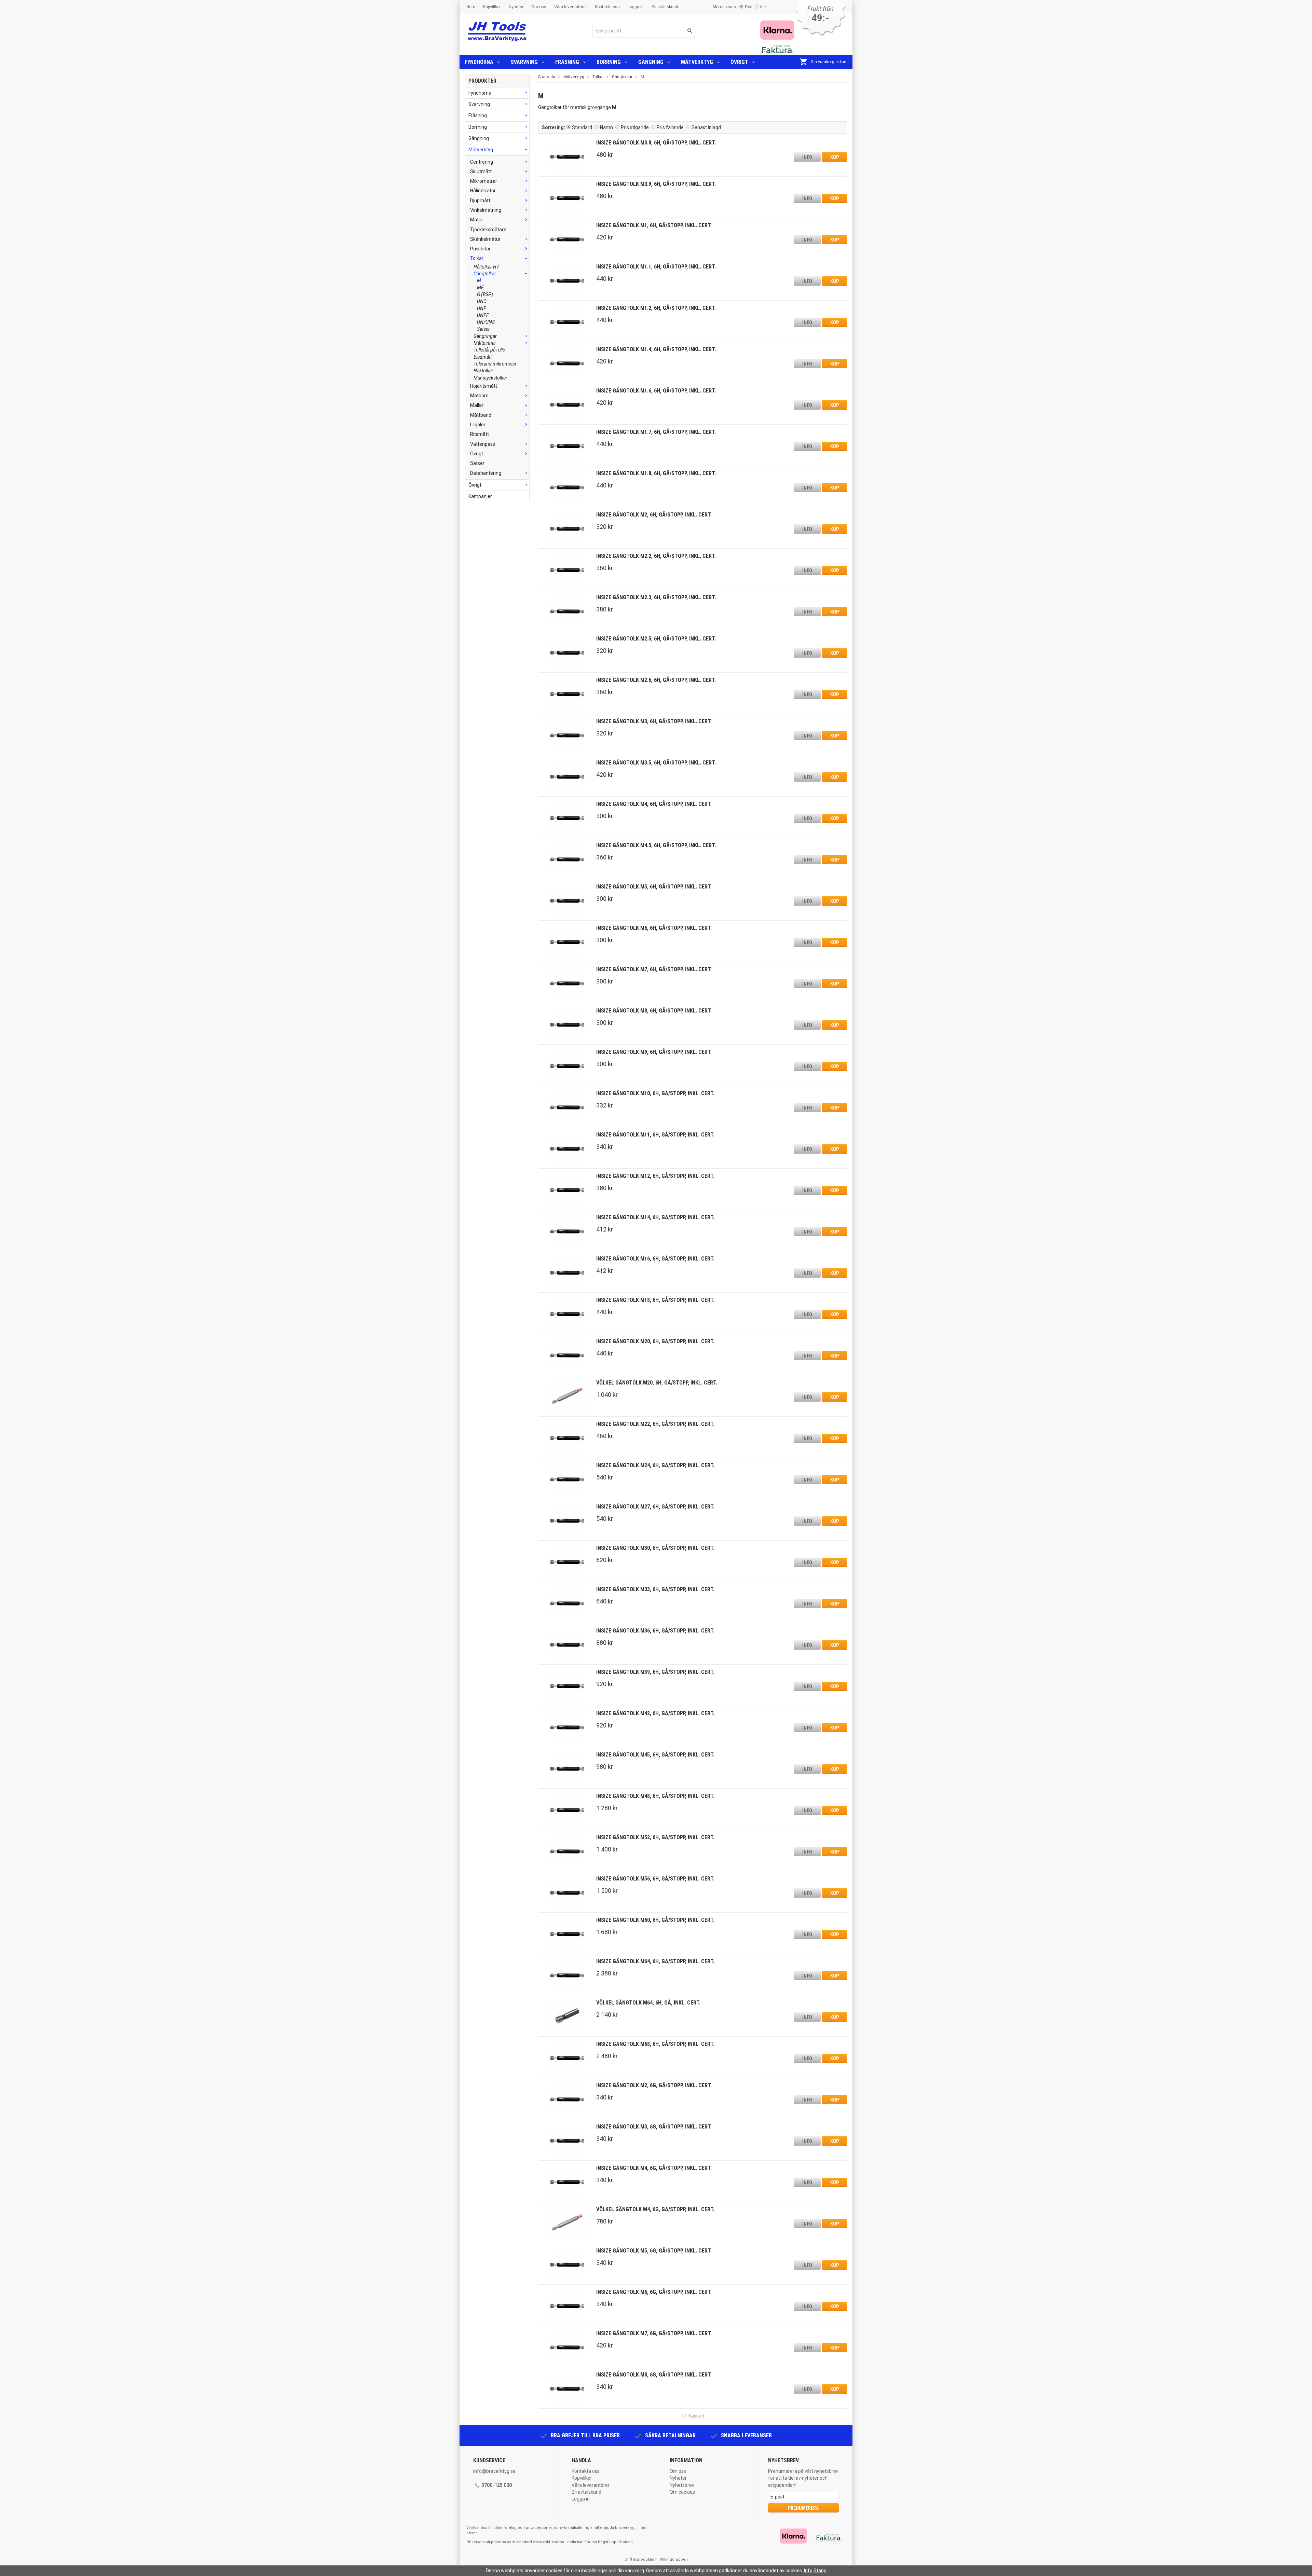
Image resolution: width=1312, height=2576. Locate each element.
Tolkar (477, 258)
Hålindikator (483, 191)
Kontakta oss (607, 7)
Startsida (547, 77)
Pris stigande (635, 127)
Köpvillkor (492, 7)
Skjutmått (481, 171)
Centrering (482, 162)
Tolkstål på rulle (489, 350)
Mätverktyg (697, 62)
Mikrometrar (484, 181)
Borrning (609, 62)
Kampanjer (480, 496)
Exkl (749, 7)
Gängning (651, 62)
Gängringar (485, 336)
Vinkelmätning (486, 210)
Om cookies (682, 2492)
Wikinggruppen (674, 2559)
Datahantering (486, 473)
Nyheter (516, 7)
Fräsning (567, 62)
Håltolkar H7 (486, 267)
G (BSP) (485, 294)
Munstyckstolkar (490, 378)
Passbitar (480, 249)
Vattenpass (483, 444)
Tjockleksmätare (488, 230)
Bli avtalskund (665, 7)
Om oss (539, 7)
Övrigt (739, 62)
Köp (835, 157)
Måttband (481, 415)
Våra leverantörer (571, 7)
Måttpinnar (485, 343)
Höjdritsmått (484, 386)
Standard (582, 127)
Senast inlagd (706, 127)
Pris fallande (670, 127)
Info (807, 157)
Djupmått (480, 201)
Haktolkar (483, 371)
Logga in (636, 7)
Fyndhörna (479, 62)
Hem (471, 7)
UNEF (483, 315)
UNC (482, 301)
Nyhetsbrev (682, 2485)
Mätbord (479, 396)
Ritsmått (480, 434)
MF (480, 288)
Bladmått (483, 357)
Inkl (763, 7)
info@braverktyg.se (494, 2471)
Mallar (477, 405)
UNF (482, 308)
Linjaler (478, 425)
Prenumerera (803, 2508)
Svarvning (524, 62)
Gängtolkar (485, 274)
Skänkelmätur (485, 239)
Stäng (820, 2571)
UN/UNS (486, 322)
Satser (483, 329)
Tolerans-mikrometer (495, 364)
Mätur (477, 220)
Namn (606, 127)
